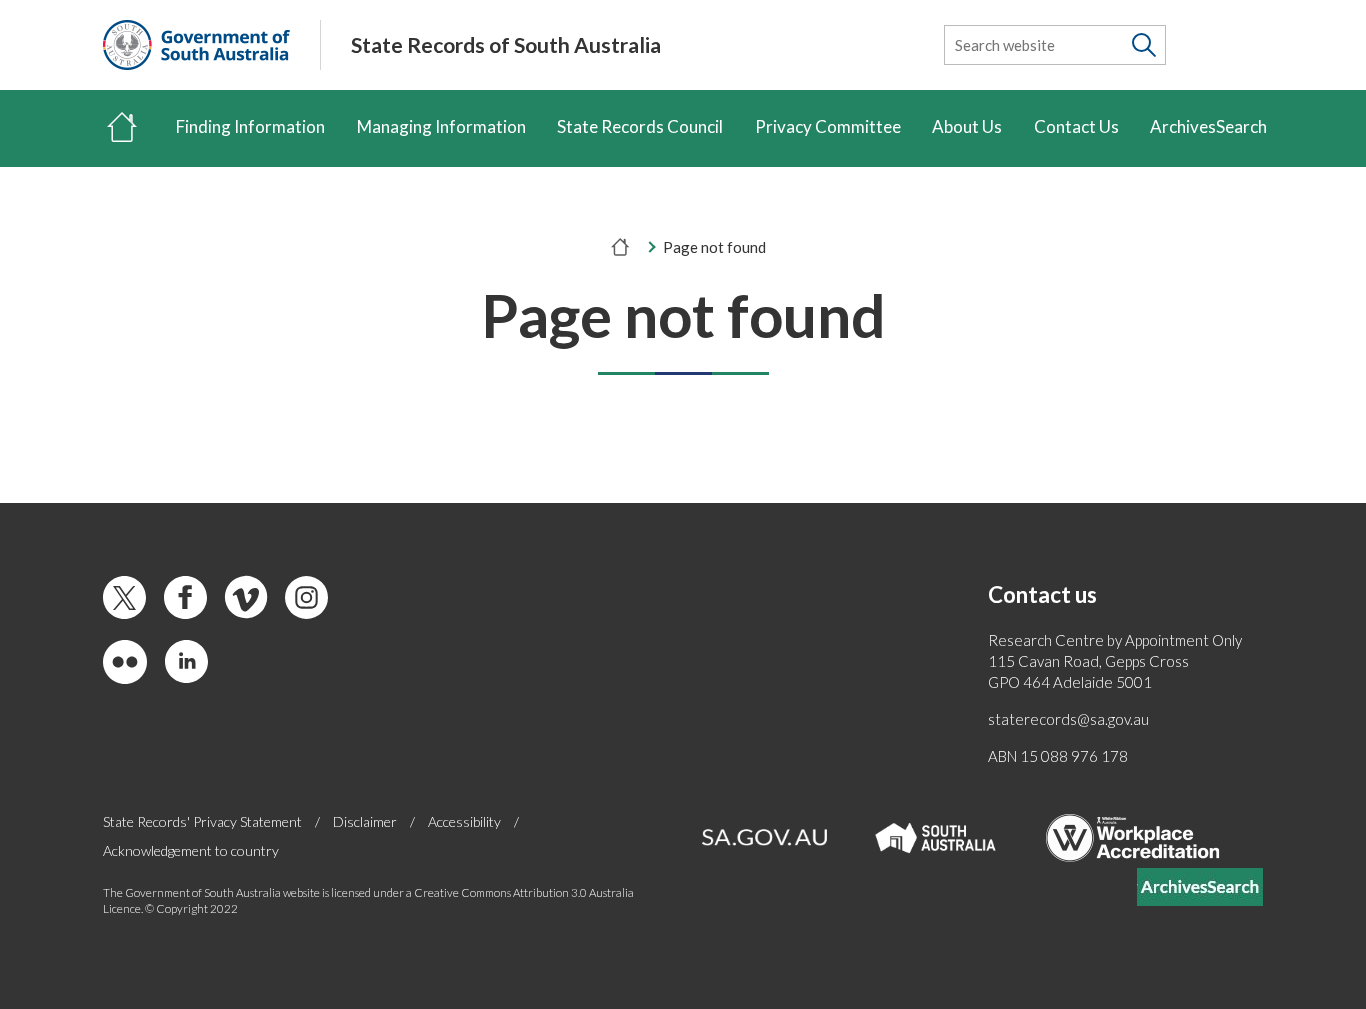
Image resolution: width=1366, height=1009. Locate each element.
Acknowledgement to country (191, 850)
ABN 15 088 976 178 (1058, 756)
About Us (967, 126)
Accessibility (464, 821)
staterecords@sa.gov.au (1068, 719)
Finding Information (250, 126)
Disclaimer (365, 821)
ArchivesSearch (1208, 126)
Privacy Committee (828, 126)
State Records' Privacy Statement (202, 821)
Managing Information (441, 126)
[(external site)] (196, 45)
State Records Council (640, 126)
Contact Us (1076, 126)
